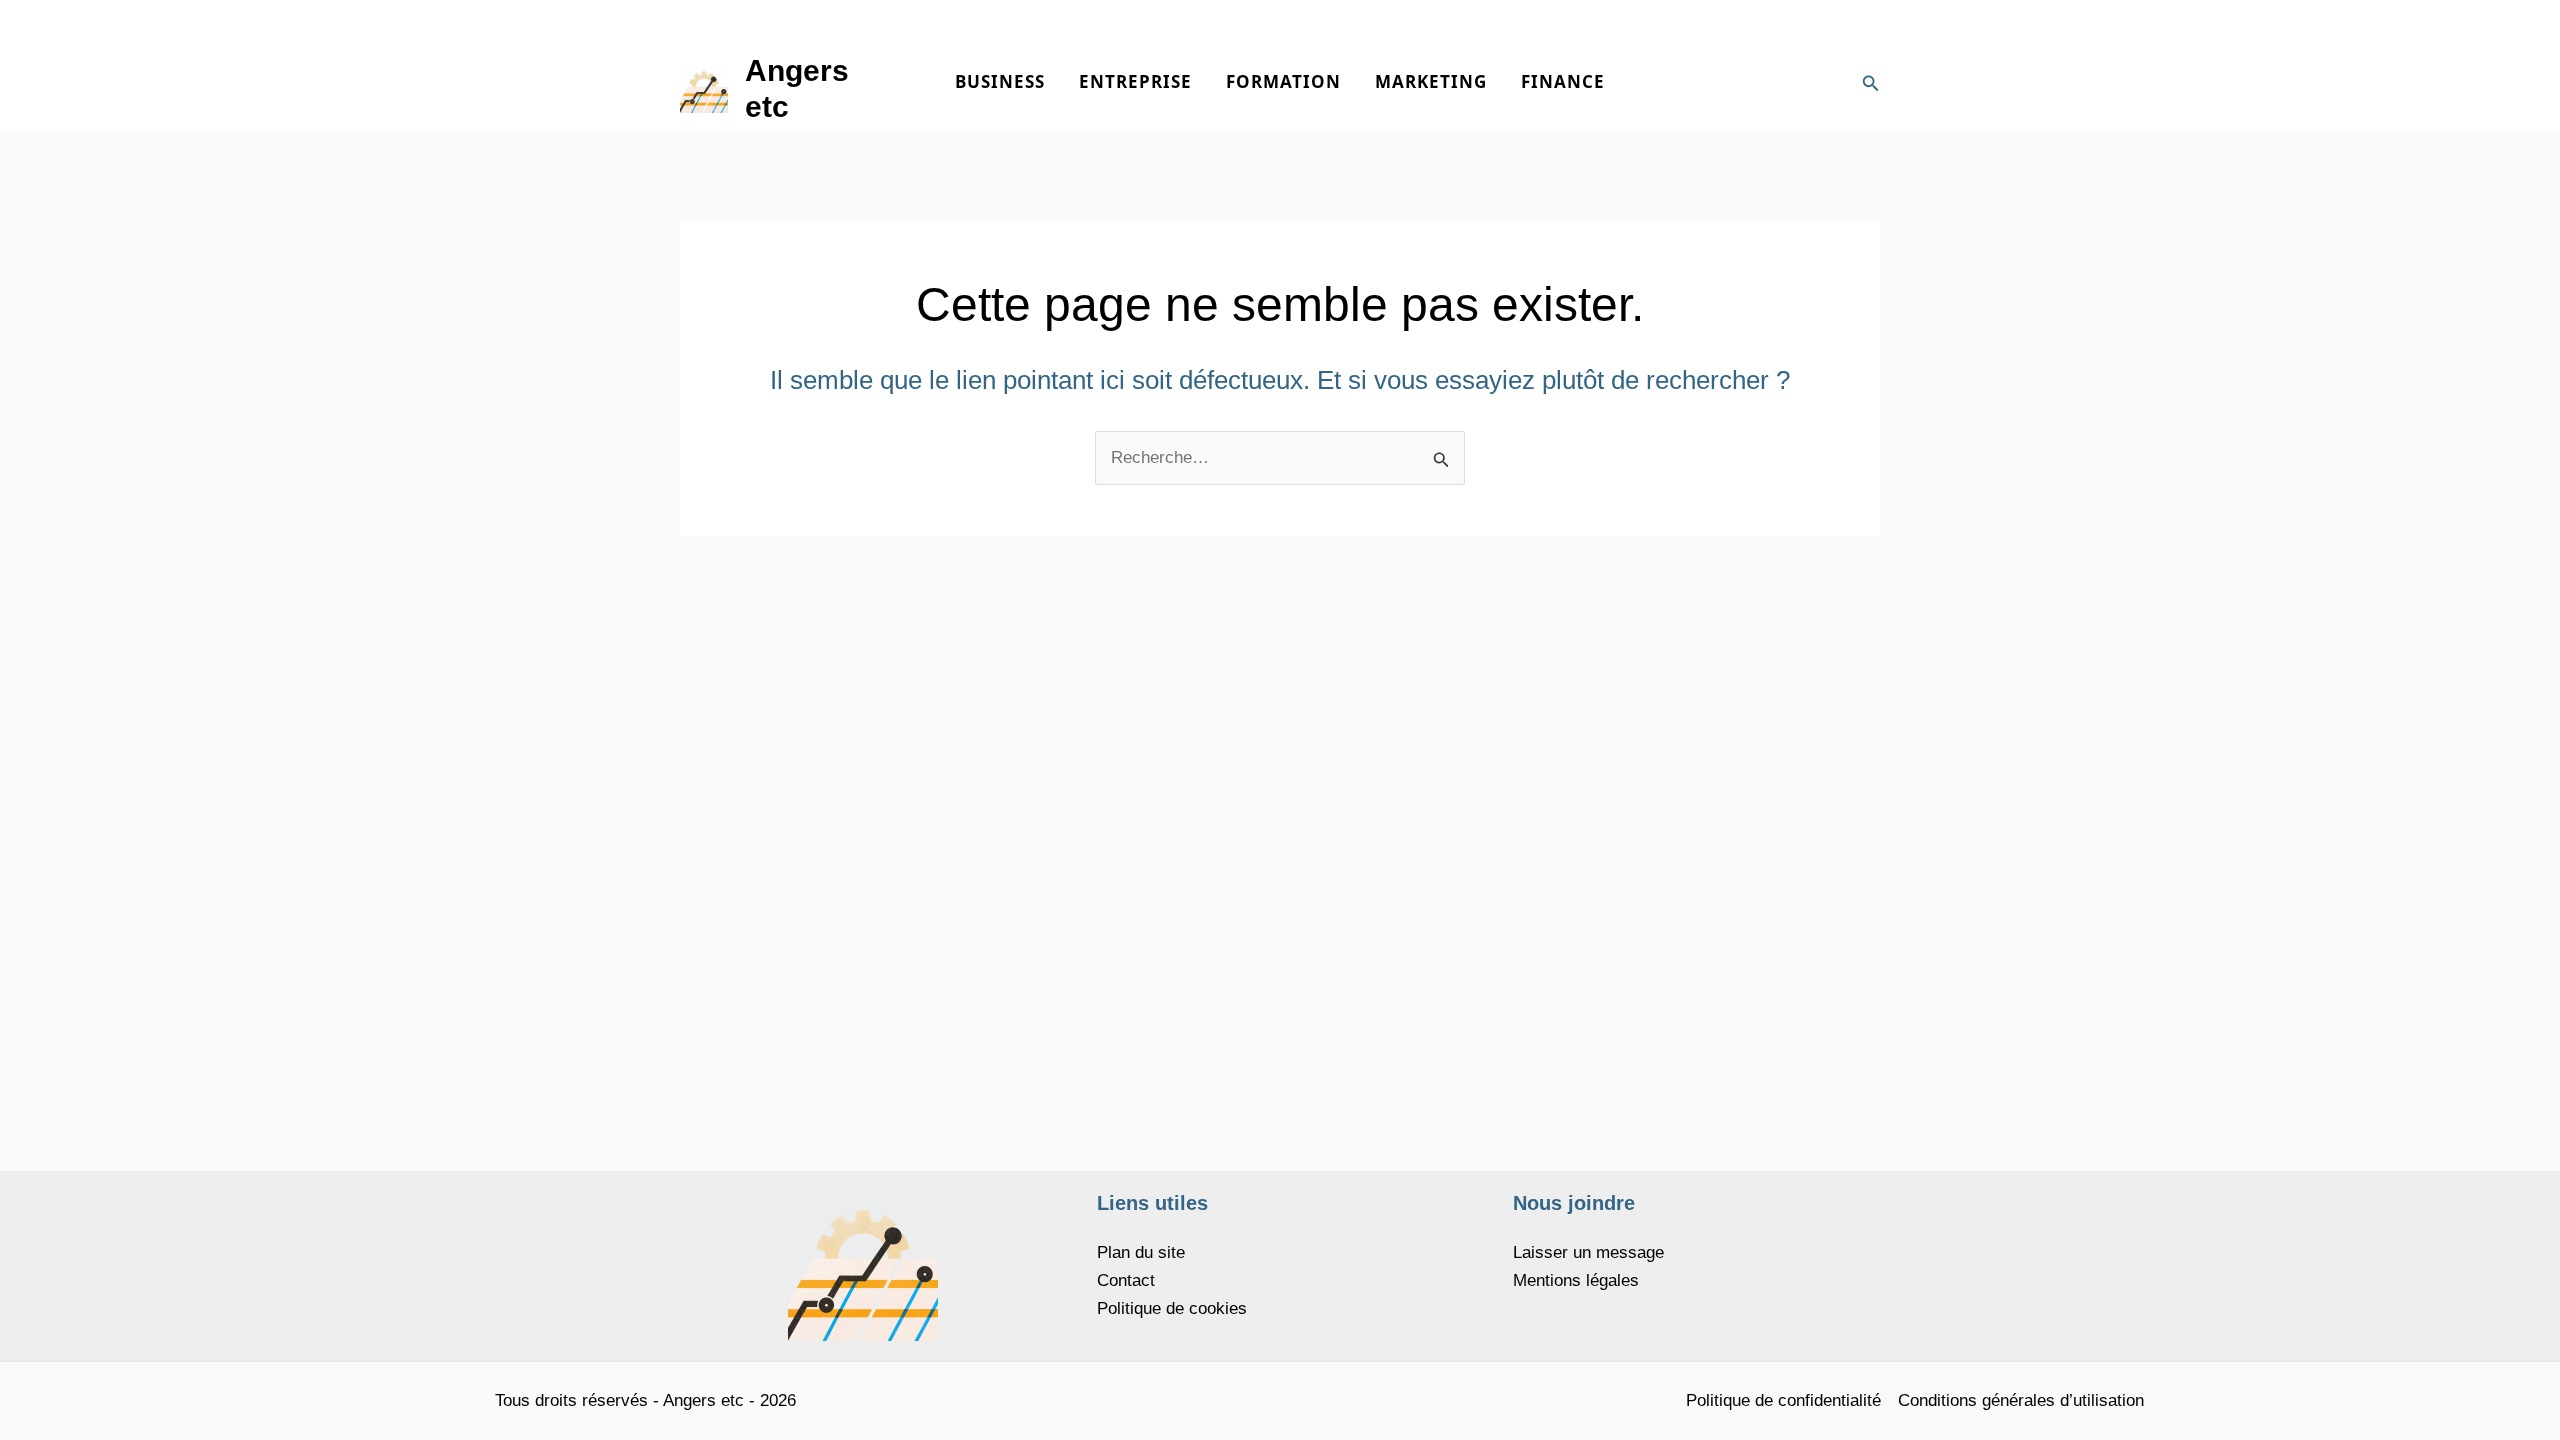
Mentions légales (1576, 1280)
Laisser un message (1588, 1252)
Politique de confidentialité (1783, 1400)
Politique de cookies (1172, 1308)
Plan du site (1141, 1252)
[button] (1871, 84)
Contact (1126, 1280)
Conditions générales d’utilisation (2021, 1400)
